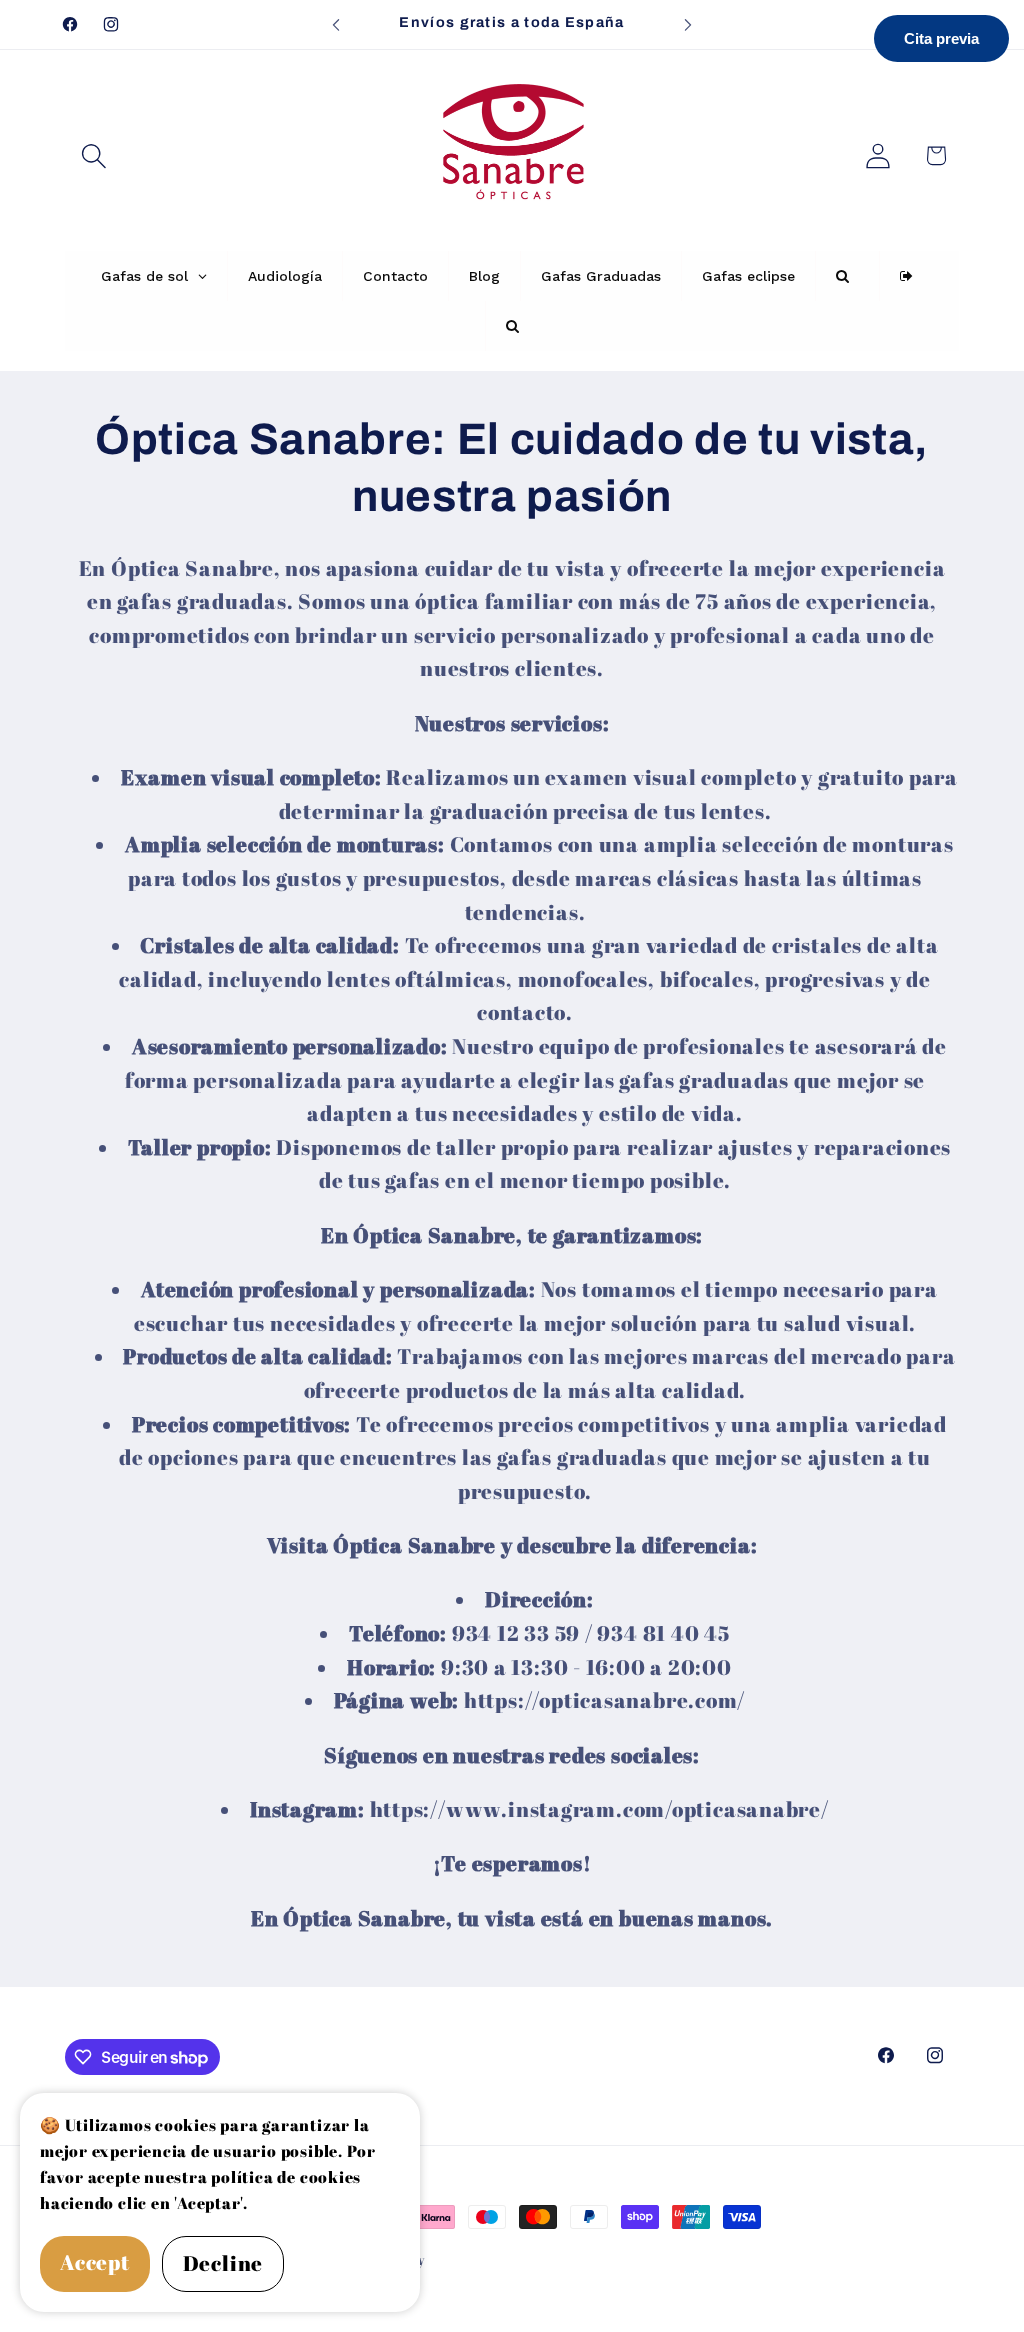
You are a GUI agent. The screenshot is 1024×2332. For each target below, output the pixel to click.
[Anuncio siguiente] (688, 24)
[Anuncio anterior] (336, 24)
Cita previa (941, 38)
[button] (93, 155)
